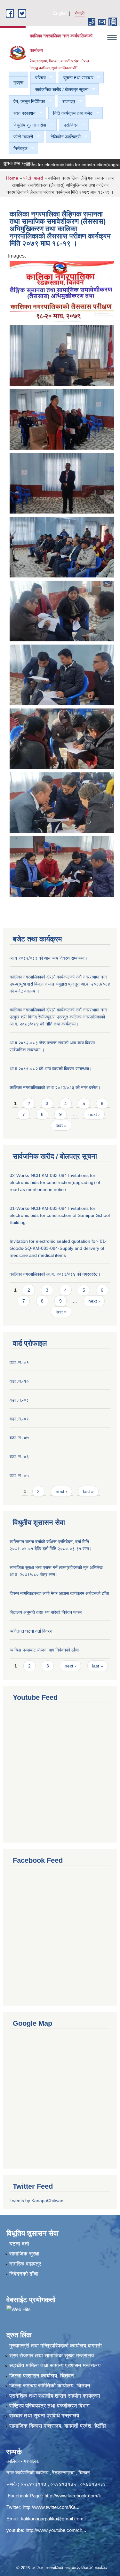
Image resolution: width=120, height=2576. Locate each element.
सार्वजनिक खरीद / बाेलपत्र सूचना (59, 90)
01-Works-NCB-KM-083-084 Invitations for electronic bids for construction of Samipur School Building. (60, 1215)
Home (12, 178)
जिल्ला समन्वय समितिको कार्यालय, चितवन (50, 2386)
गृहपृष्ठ (18, 82)
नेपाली (80, 13)
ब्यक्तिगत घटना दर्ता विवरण (31, 1631)
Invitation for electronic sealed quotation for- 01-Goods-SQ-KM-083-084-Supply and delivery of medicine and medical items (58, 1248)
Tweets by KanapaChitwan (36, 2201)
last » (61, 1125)
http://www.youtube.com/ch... (56, 2530)
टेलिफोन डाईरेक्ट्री (63, 137)
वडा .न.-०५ (19, 1475)
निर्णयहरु (18, 149)
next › (94, 1114)
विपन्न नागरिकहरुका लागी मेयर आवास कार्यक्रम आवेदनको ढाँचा (59, 1593)
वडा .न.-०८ (19, 1400)
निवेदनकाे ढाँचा (24, 2274)
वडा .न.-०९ (19, 1419)
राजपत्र (66, 101)
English (60, 13)
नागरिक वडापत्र (25, 2264)
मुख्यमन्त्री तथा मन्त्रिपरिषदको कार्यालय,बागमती (56, 2346)
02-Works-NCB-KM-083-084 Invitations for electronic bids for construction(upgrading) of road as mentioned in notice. (55, 1182)
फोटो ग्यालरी (21, 137)
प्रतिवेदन (69, 125)
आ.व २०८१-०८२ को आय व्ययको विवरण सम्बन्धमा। (51, 1069)
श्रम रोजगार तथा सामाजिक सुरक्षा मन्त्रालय (52, 2356)
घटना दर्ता (19, 2244)
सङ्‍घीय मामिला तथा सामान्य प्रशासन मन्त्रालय (55, 2366)
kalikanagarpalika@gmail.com (52, 2519)
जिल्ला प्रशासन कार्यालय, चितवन (42, 2376)
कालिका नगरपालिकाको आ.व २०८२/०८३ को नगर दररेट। (55, 1087)
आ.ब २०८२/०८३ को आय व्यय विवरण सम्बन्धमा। (48, 958)
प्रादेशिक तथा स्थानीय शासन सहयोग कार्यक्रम (55, 2396)
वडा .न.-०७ (19, 1438)
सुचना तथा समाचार (76, 78)
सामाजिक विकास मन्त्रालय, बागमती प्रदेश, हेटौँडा (58, 2426)
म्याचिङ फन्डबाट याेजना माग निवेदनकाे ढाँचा (44, 1650)
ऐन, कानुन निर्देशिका (27, 101)
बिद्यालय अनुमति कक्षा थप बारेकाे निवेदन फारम (46, 1612)
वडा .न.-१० (19, 1381)
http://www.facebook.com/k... (75, 2496)
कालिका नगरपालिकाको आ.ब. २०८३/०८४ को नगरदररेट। (55, 1274)
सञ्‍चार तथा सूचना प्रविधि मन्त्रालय (44, 2416)
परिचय (38, 78)
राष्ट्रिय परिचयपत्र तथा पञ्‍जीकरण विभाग (49, 2406)
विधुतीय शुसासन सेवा (27, 125)
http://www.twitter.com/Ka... (51, 2507)
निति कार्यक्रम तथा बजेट (70, 113)
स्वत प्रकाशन (22, 113)
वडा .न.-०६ (19, 1457)
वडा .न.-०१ (19, 1362)
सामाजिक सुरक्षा (24, 2254)
